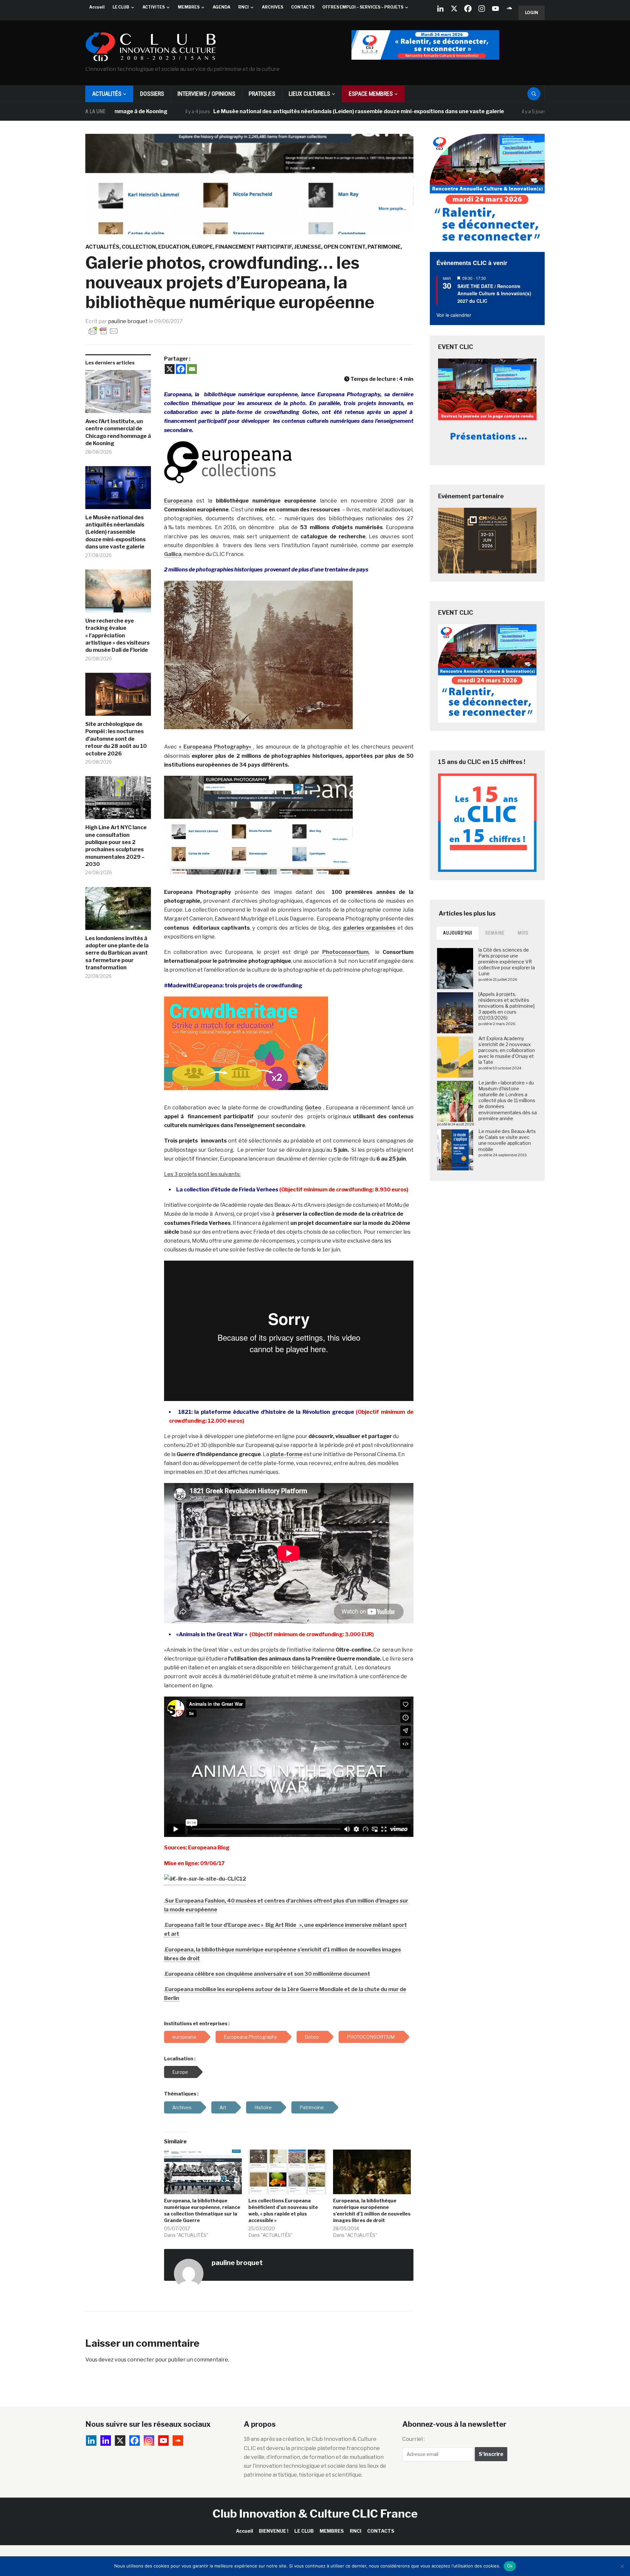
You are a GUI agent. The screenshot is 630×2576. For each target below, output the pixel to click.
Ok (510, 2566)
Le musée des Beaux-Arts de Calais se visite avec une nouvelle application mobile (507, 1140)
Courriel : (413, 2439)
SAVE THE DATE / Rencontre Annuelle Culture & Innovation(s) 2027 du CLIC (494, 293)
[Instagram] (482, 9)
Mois (523, 933)
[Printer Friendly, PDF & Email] (103, 330)
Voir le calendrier (454, 315)
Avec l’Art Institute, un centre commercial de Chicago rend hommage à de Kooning (118, 432)
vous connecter (134, 2360)
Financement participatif (253, 247)
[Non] (622, 2566)
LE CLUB (121, 7)
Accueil (97, 7)
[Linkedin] (106, 2441)
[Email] (192, 369)
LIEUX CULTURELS (309, 94)
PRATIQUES (262, 94)
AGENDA (221, 7)
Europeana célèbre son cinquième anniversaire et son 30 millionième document (268, 1974)
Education (174, 247)
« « (216, 747)
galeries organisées (369, 928)
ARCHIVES (273, 7)
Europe (202, 247)
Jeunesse (308, 247)
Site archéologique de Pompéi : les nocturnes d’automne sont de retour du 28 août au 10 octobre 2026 (116, 739)
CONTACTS (303, 7)
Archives (182, 2107)
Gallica (173, 554)
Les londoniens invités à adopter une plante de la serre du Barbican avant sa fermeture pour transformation (117, 953)
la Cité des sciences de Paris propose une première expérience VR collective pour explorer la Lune (507, 962)
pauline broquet (128, 321)
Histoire (263, 2107)
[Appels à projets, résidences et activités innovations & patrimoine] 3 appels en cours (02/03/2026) (506, 1006)
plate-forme (286, 1454)
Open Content (344, 247)
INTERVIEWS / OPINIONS (206, 94)
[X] (454, 9)
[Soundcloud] (509, 9)
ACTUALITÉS (107, 94)
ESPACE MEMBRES (371, 94)
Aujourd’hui (458, 933)
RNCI (243, 7)
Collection (139, 247)
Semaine (495, 933)
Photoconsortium (345, 952)
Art (223, 2107)
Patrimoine (384, 247)
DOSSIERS (152, 94)
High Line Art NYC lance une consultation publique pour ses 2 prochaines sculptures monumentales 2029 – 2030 (116, 846)
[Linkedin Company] (440, 9)
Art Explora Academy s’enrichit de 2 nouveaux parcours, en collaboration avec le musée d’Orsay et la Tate (507, 1050)
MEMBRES (189, 7)
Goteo (313, 1108)
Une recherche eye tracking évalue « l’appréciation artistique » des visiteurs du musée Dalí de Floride (117, 636)
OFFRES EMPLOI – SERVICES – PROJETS (363, 7)
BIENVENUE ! (274, 2531)
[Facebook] (468, 9)
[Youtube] (495, 9)
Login (532, 13)
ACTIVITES (154, 7)
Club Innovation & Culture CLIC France (315, 2514)
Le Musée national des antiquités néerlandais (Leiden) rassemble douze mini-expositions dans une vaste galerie (265, 111)
